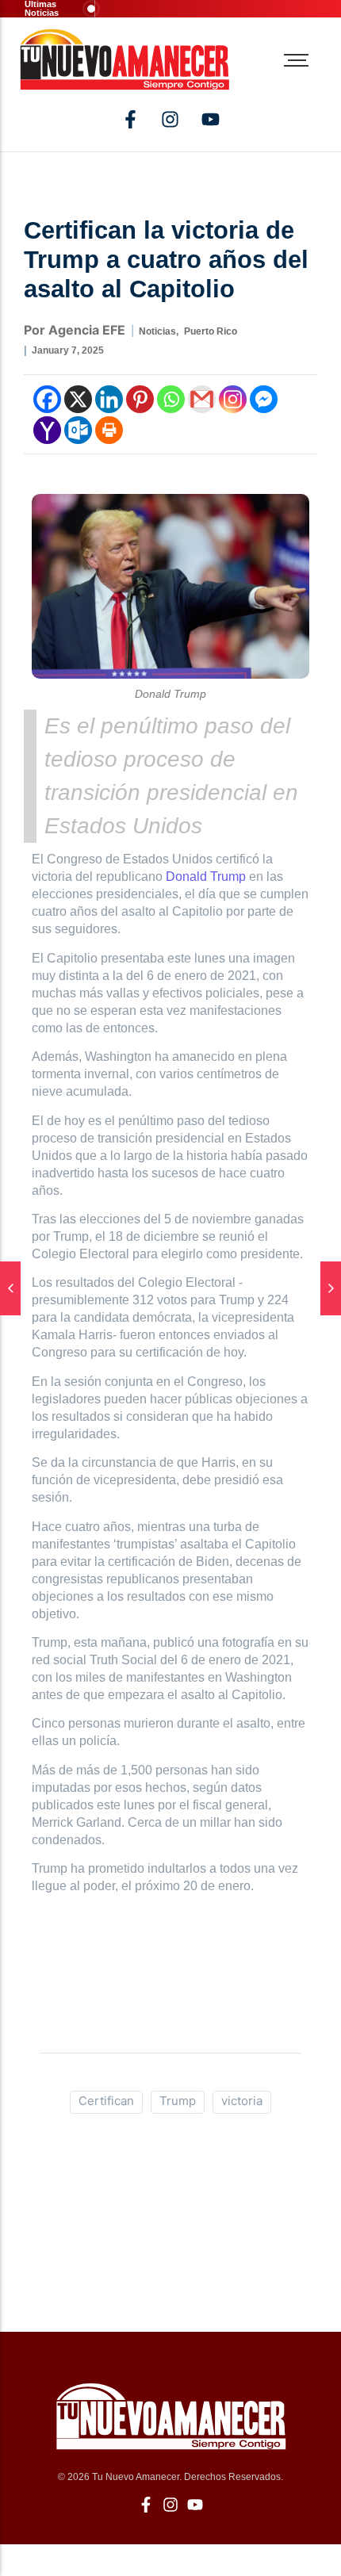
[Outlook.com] (78, 430)
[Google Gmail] (202, 399)
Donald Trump (206, 877)
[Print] (109, 430)
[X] (78, 399)
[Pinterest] (140, 399)
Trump (178, 2101)
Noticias (159, 331)
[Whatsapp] (171, 399)
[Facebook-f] (130, 119)
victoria (242, 2101)
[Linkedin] (109, 399)
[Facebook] (47, 399)
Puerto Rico (211, 331)
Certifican (106, 2101)
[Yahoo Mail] (47, 430)
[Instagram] (233, 399)
